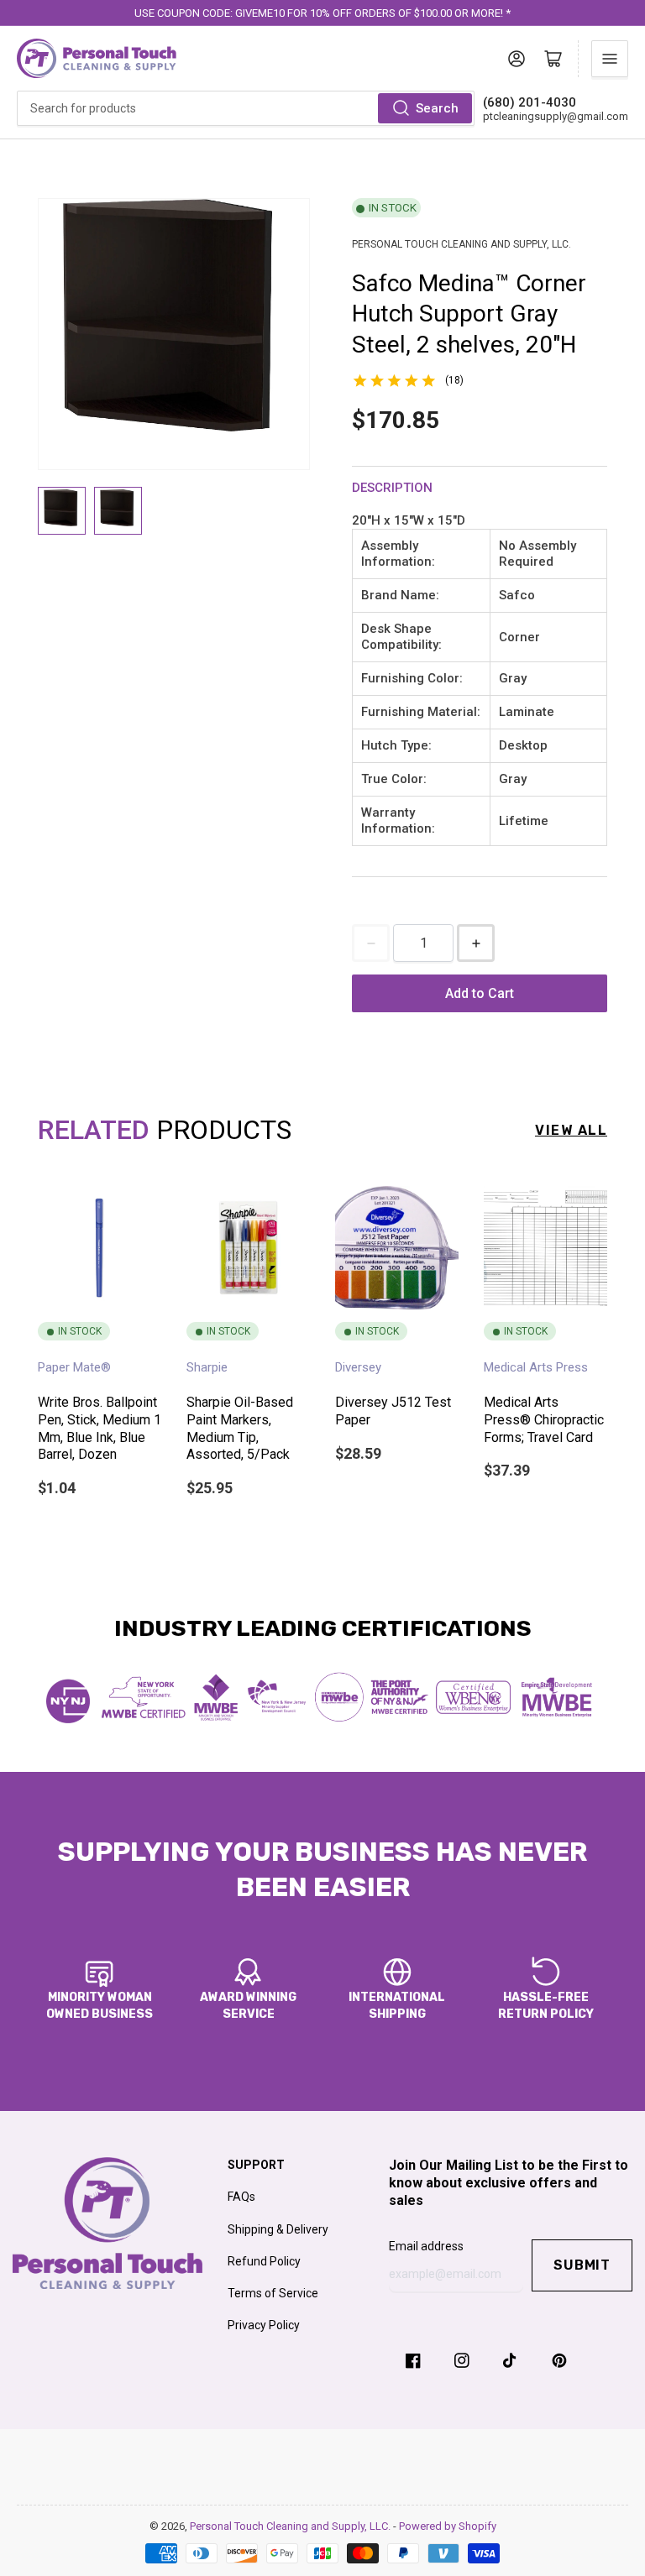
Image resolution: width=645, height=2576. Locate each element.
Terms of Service (273, 2293)
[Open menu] (610, 59)
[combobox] (246, 108)
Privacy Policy (264, 2325)
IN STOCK (393, 208)
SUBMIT (582, 2265)
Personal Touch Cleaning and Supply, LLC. (291, 2526)
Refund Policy (264, 2261)
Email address (426, 2246)
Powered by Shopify (448, 2526)
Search (437, 108)
